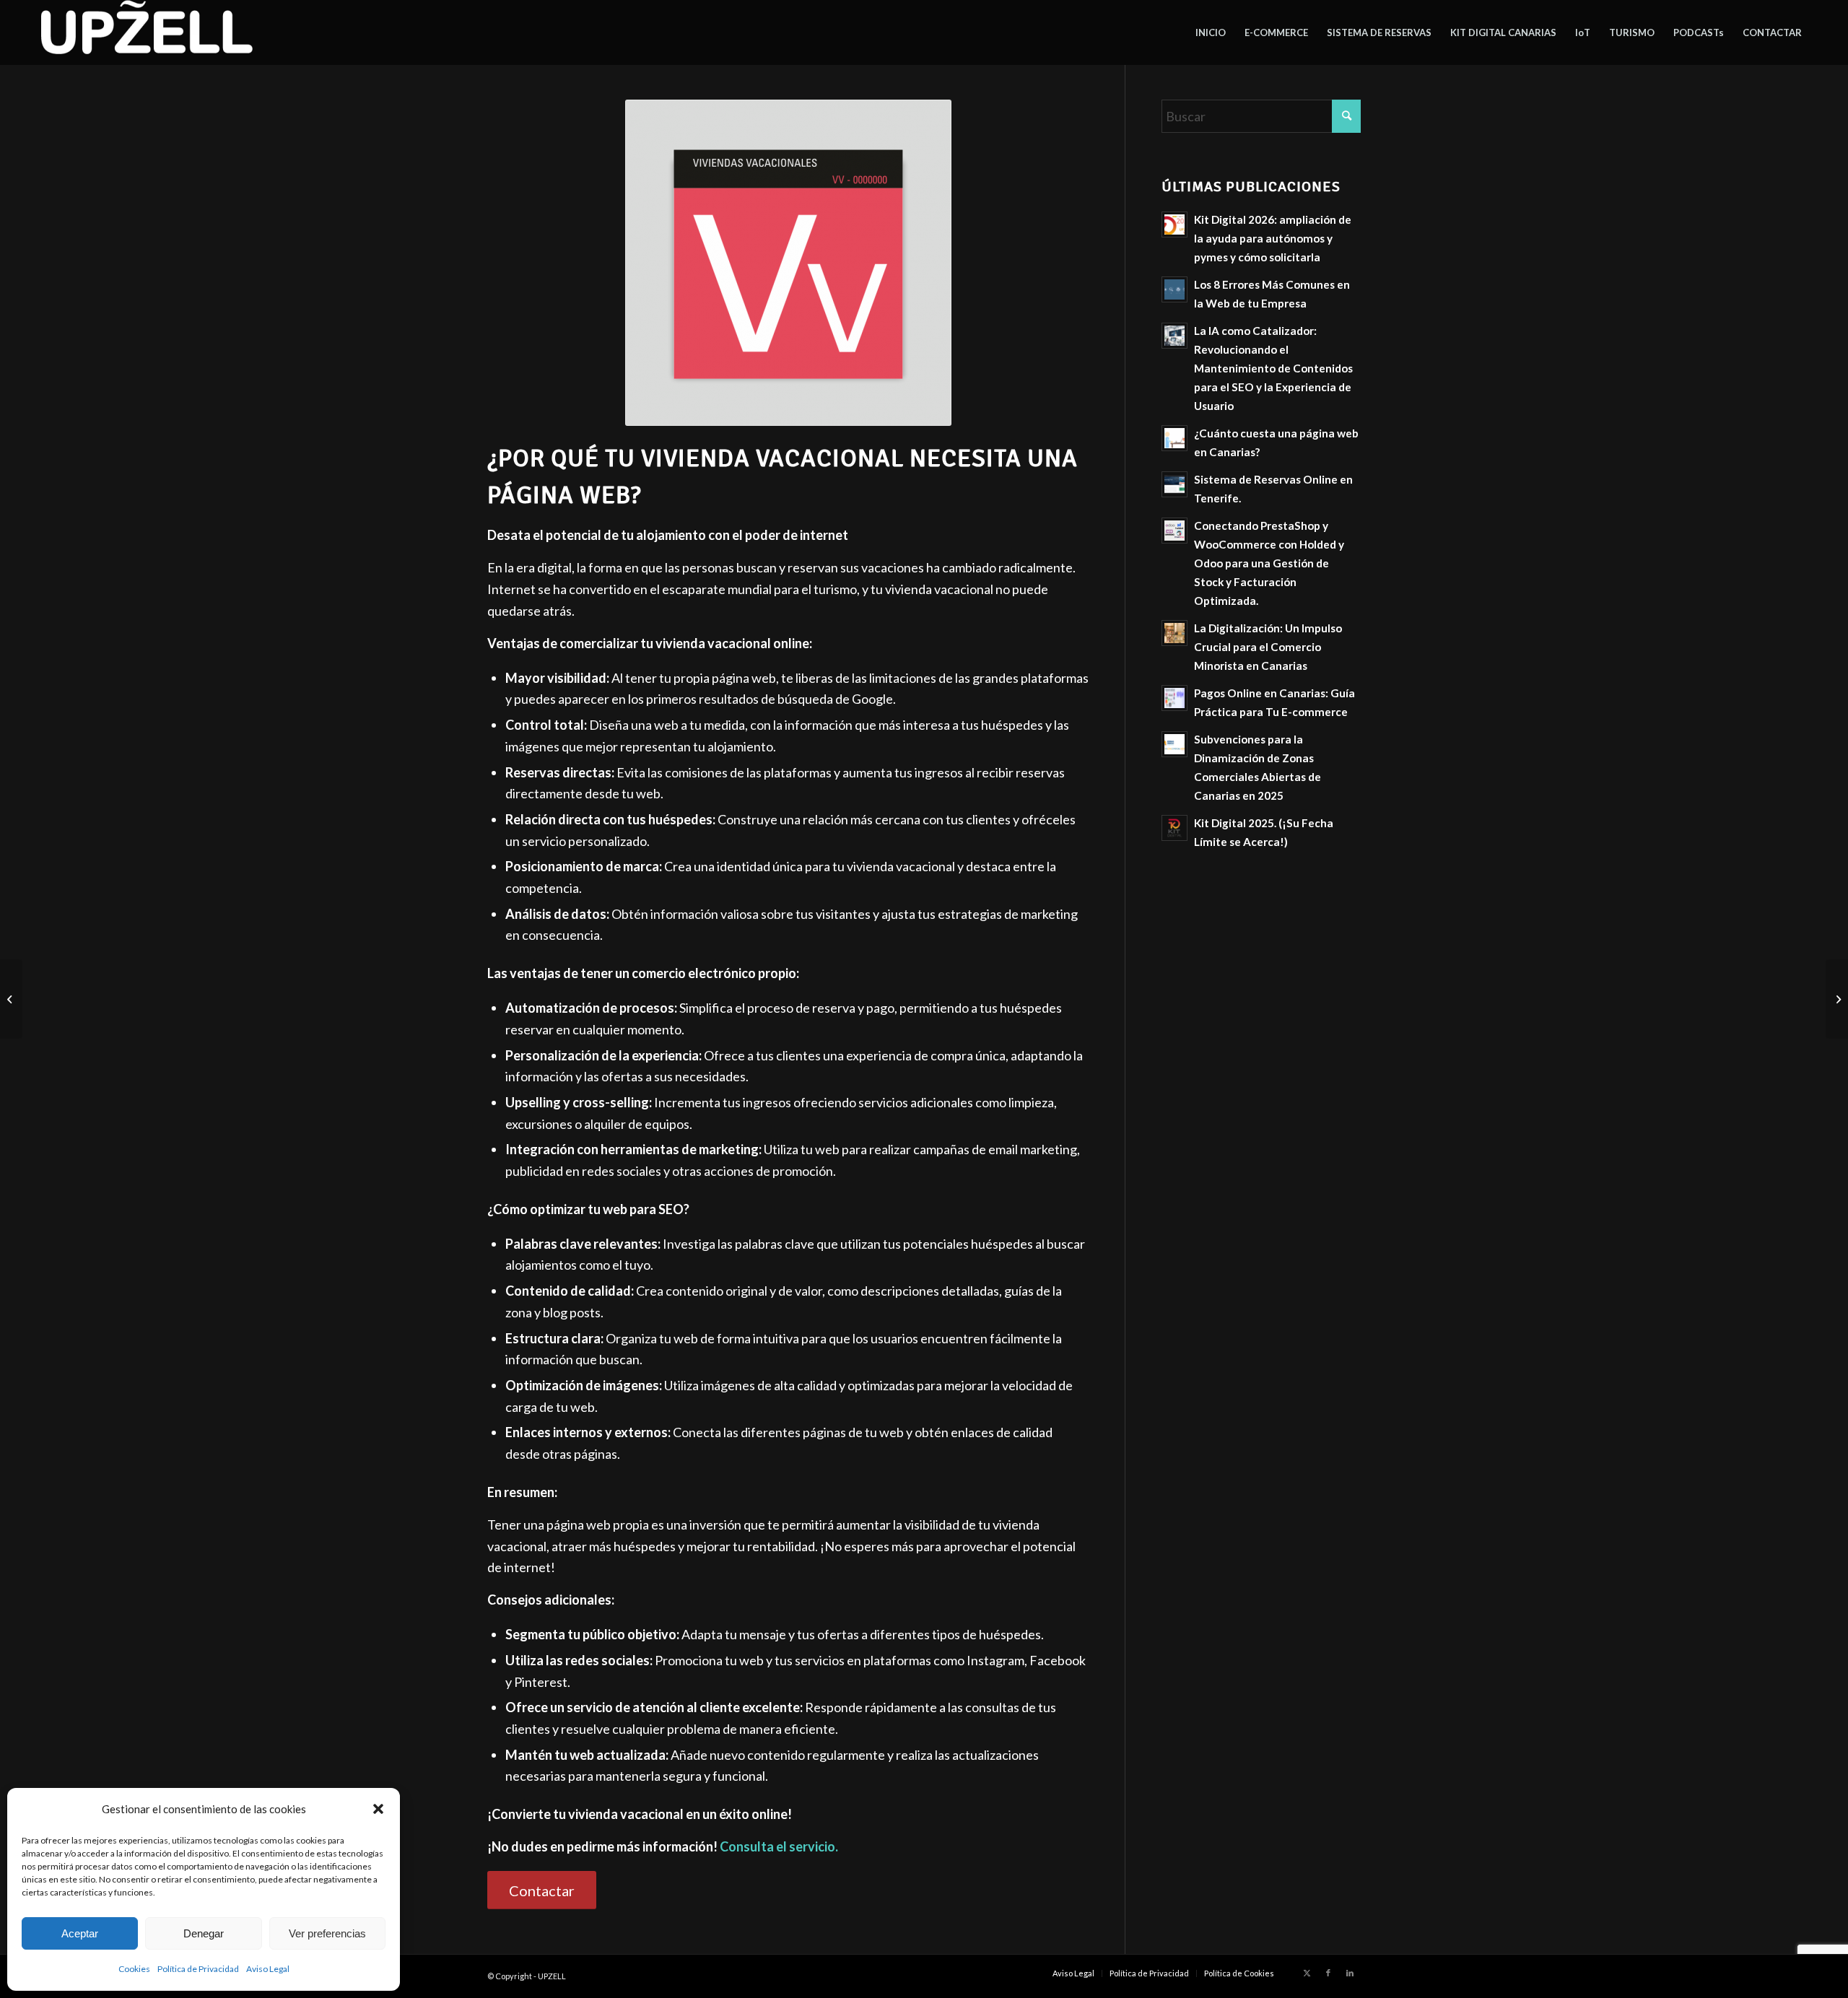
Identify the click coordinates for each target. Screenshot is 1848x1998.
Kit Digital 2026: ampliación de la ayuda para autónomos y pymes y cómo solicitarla (1273, 238)
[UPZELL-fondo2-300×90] (145, 32)
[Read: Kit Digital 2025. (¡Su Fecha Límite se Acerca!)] (1174, 828)
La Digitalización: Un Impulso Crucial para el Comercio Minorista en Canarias (1268, 647)
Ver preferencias (327, 1933)
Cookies (134, 1969)
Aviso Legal (268, 1969)
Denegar (204, 1933)
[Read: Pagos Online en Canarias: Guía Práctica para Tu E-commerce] (1174, 698)
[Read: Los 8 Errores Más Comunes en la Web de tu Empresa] (1174, 289)
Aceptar (80, 1933)
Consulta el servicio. (779, 1846)
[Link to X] (1307, 1973)
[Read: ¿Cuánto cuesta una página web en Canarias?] (1174, 438)
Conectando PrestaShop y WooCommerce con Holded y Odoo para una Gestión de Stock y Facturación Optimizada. (1269, 563)
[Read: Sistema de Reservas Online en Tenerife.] (1174, 484)
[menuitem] (1211, 32)
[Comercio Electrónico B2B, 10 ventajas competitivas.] (1837, 999)
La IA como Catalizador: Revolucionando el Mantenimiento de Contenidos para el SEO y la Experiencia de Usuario (1273, 368)
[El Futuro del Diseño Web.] (11, 999)
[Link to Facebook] (1328, 1973)
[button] (378, 1809)
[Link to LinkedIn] (1350, 1973)
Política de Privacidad (198, 1969)
